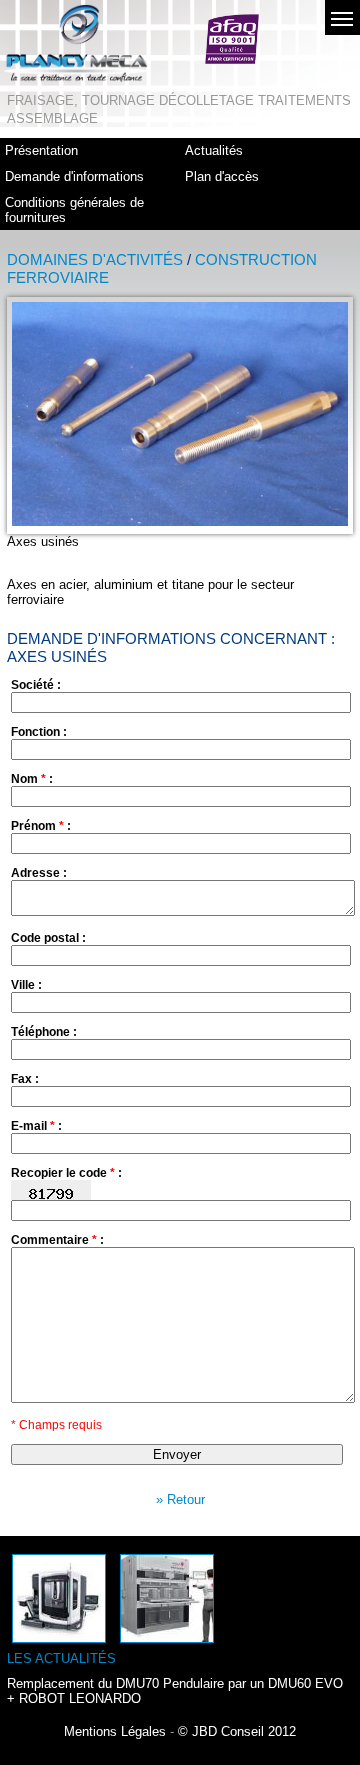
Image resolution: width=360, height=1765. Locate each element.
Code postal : (48, 938)
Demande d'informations (74, 176)
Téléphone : (44, 1032)
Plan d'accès (222, 176)
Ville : (26, 985)
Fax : (25, 1079)
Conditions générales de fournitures (74, 210)
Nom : (32, 779)
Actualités (214, 150)
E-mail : (36, 1126)
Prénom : (41, 826)
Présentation (41, 150)
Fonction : (39, 732)
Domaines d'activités (95, 259)
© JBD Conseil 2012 (237, 1731)
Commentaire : (57, 1240)
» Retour (180, 1499)
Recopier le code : (66, 1173)
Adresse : (39, 873)
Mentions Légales (115, 1731)
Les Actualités (61, 1658)
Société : (36, 685)
